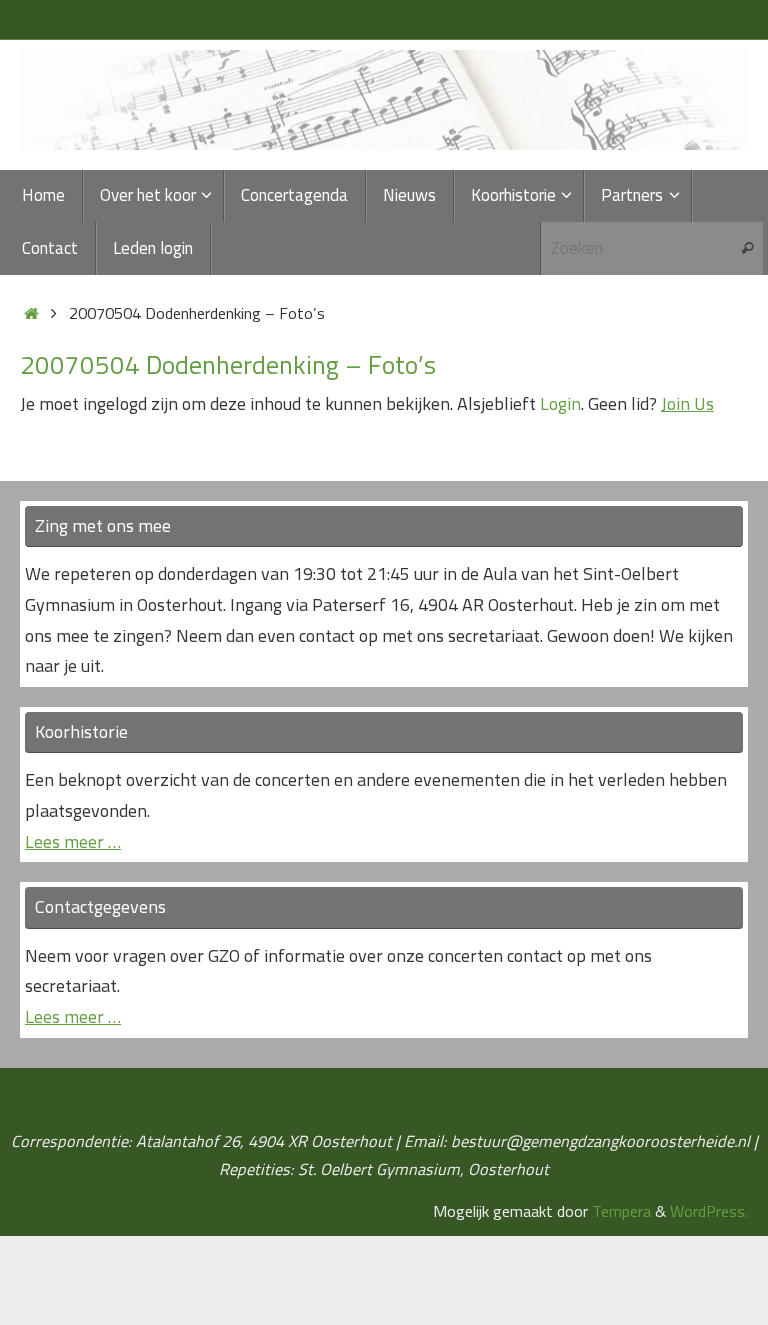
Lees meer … (73, 841)
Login (560, 403)
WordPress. (709, 1211)
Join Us (687, 403)
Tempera (621, 1211)
